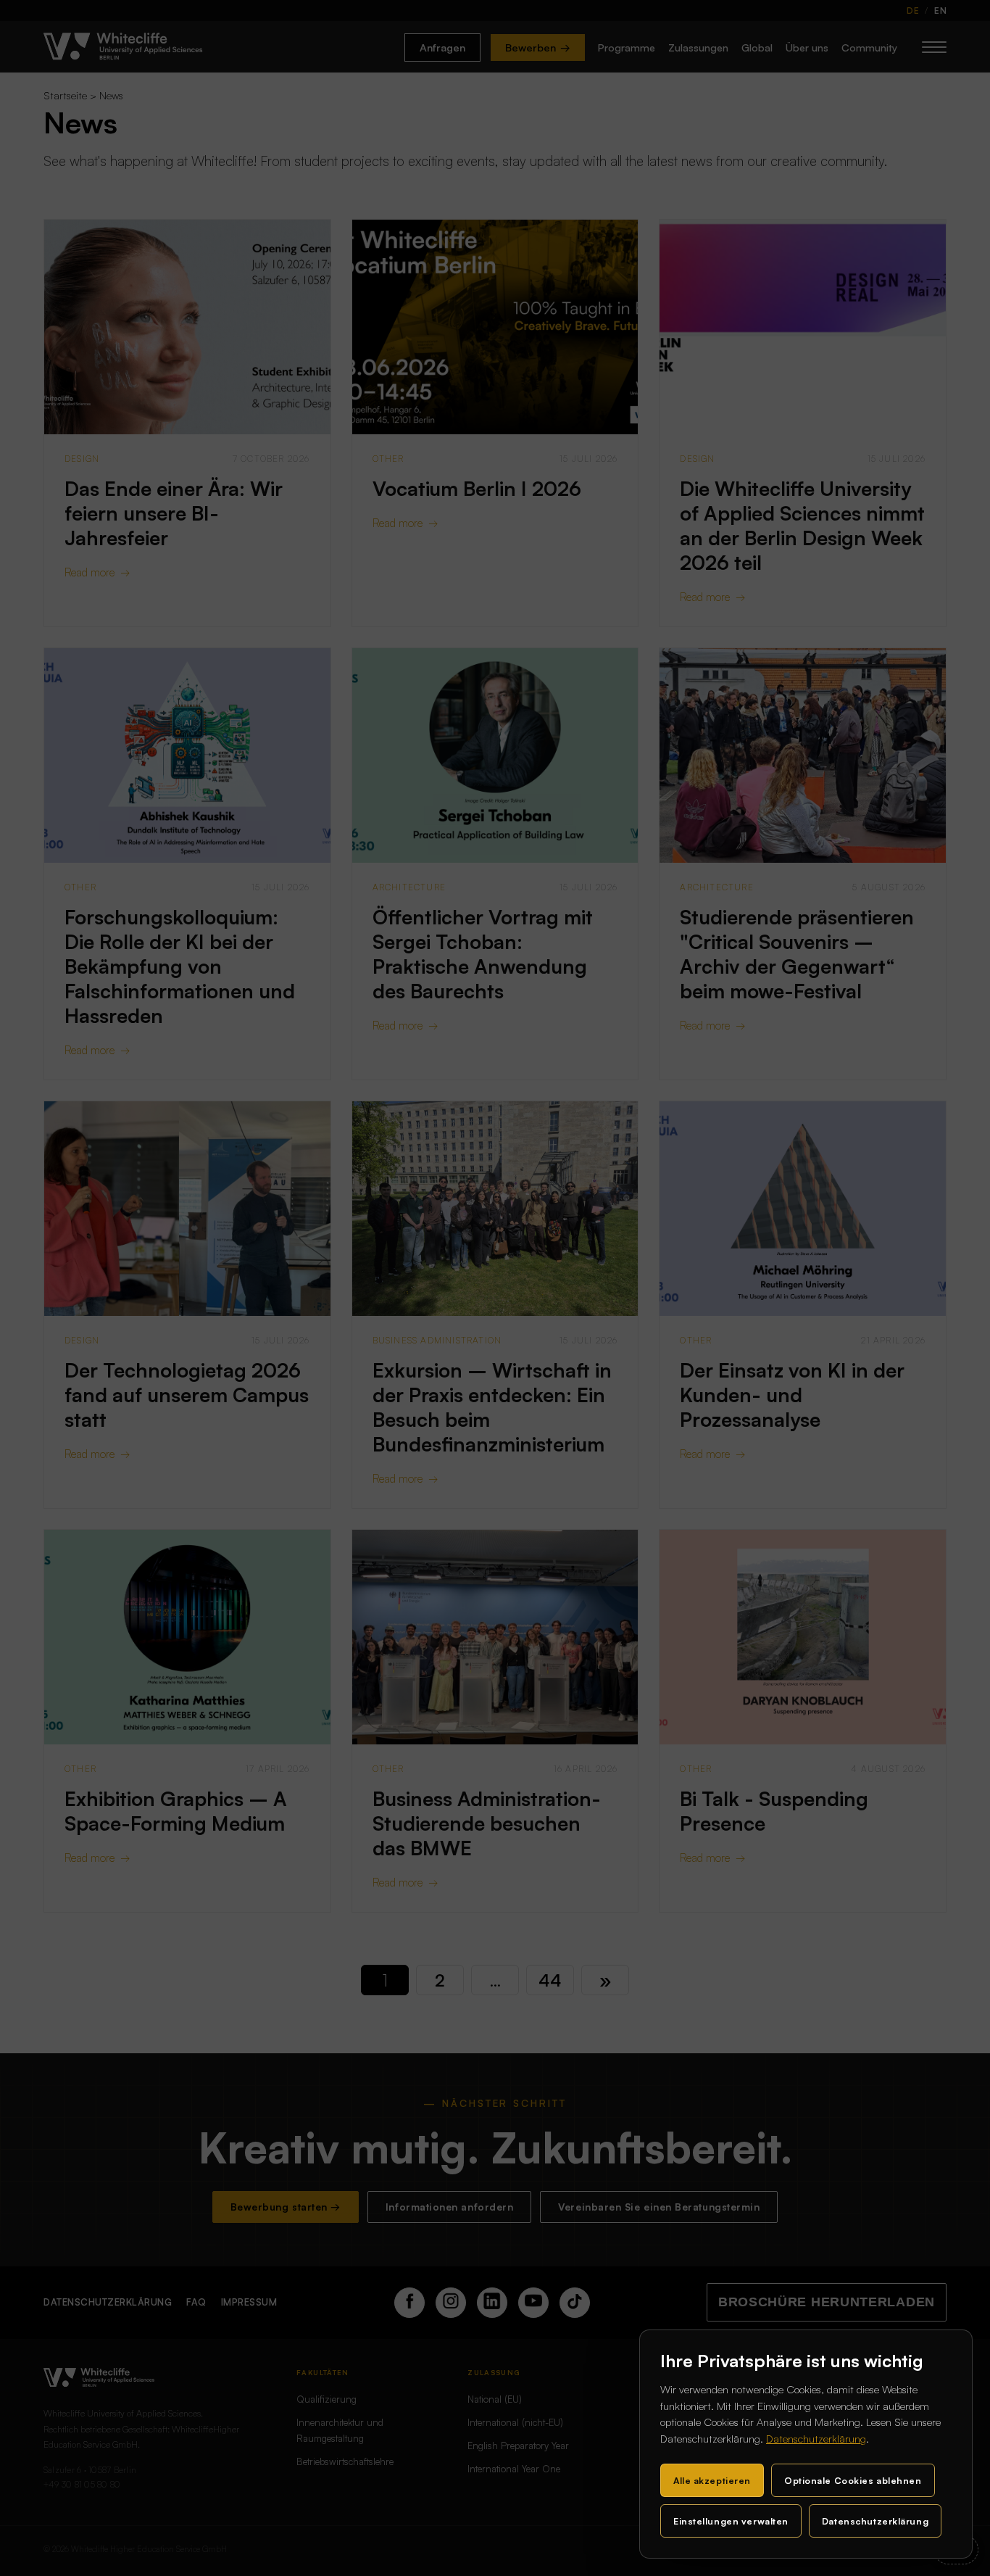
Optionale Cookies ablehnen (853, 2480)
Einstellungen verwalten (731, 2521)
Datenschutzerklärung (816, 2439)
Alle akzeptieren (712, 2480)
